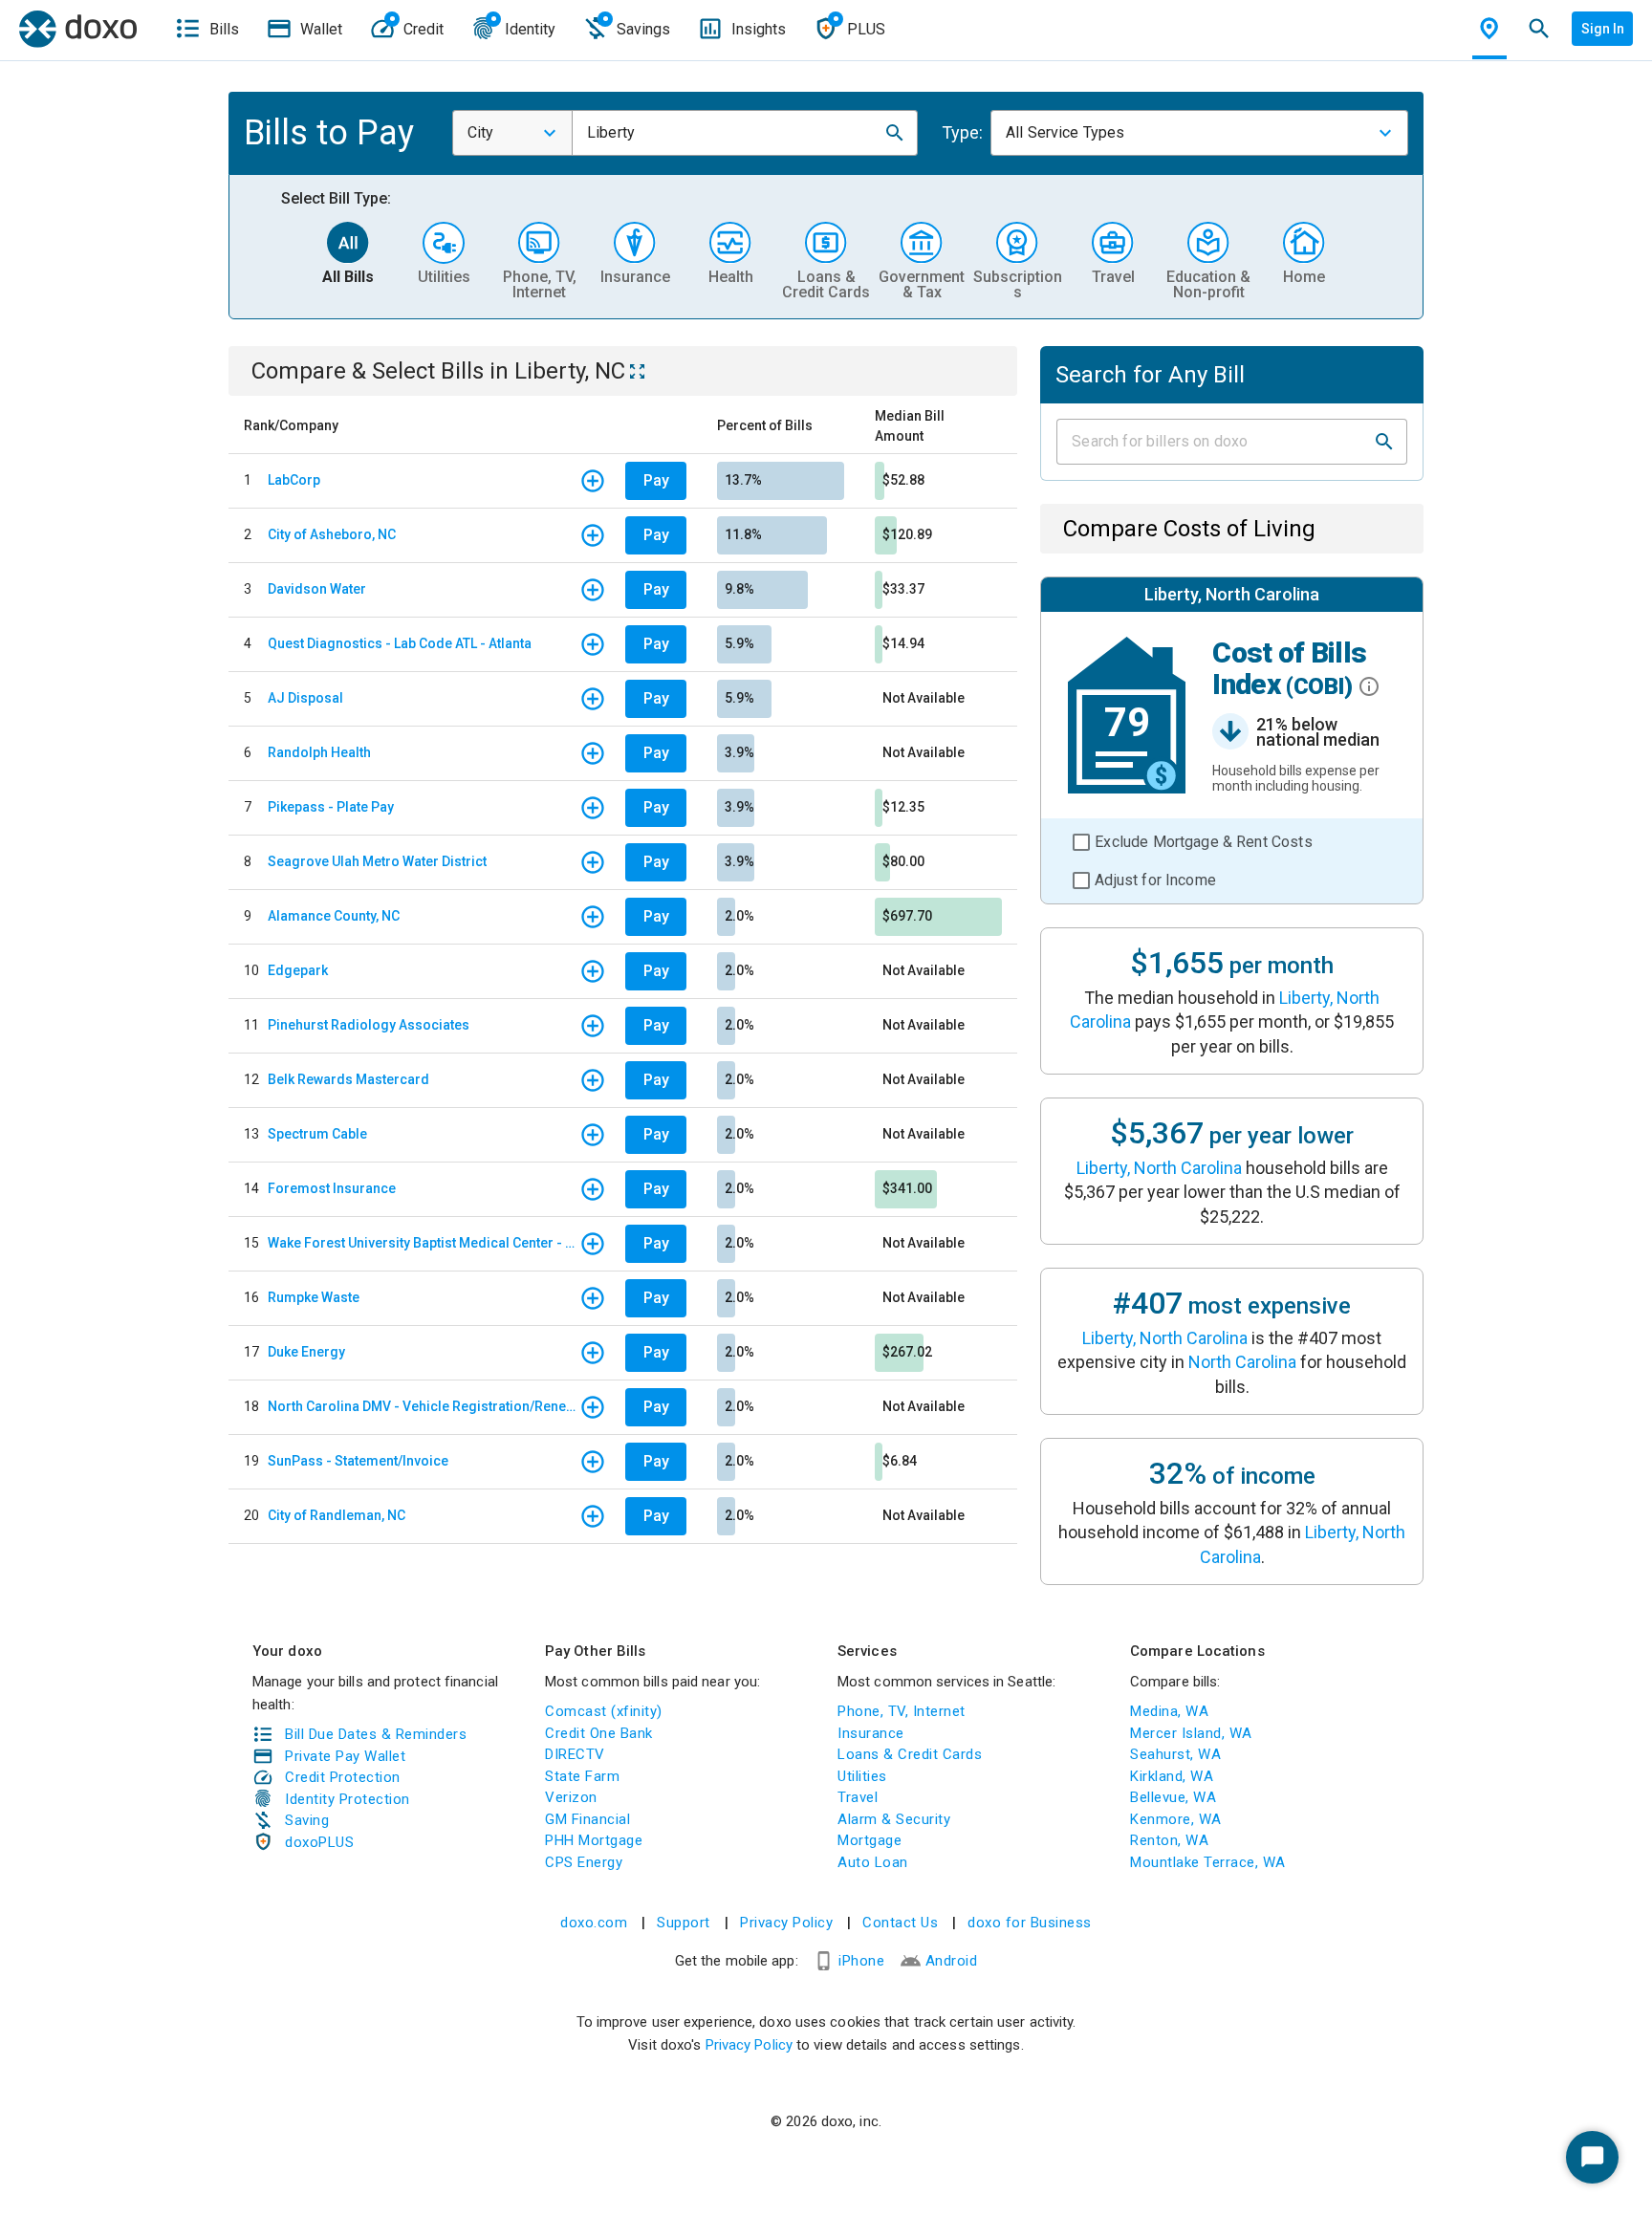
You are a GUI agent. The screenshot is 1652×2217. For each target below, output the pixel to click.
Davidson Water (317, 589)
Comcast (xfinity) (604, 1711)
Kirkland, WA (1172, 1776)
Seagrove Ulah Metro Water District (377, 861)
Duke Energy (306, 1352)
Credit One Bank (599, 1733)
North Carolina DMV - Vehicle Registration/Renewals (424, 1406)
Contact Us (900, 1923)
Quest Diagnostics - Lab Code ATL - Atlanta (400, 643)
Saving (307, 1820)
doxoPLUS (319, 1842)
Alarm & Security (894, 1819)
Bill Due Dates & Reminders (376, 1734)
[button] (895, 133)
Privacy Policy (786, 1923)
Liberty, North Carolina (1159, 1168)
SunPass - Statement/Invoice (358, 1461)
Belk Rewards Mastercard (348, 1079)
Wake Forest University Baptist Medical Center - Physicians (424, 1243)
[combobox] (512, 133)
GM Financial (587, 1819)
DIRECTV (575, 1754)
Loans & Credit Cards (910, 1754)
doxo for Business (1030, 1923)
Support (684, 1923)
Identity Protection (348, 1799)
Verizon (571, 1797)
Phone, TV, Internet (902, 1711)
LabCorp (294, 480)
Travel (858, 1797)
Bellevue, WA (1173, 1797)
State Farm (582, 1776)
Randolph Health (319, 752)
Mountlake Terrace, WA (1208, 1862)
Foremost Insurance (332, 1188)
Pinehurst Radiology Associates (369, 1025)
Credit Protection (343, 1777)
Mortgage (869, 1840)
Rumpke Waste (314, 1297)
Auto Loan (873, 1862)
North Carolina (1242, 1362)
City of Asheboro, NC (332, 534)
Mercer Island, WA (1191, 1733)
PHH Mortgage (594, 1840)
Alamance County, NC (334, 916)
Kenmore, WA (1176, 1819)
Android (952, 1961)
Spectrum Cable (317, 1134)
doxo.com (594, 1923)
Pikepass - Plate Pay (331, 807)
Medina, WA (1169, 1711)
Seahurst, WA (1175, 1754)
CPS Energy (584, 1862)
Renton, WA (1169, 1840)
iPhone (861, 1961)
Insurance (871, 1733)
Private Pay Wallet (345, 1756)
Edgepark (298, 970)
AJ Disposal (305, 698)
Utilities (862, 1776)
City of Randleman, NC (337, 1515)
